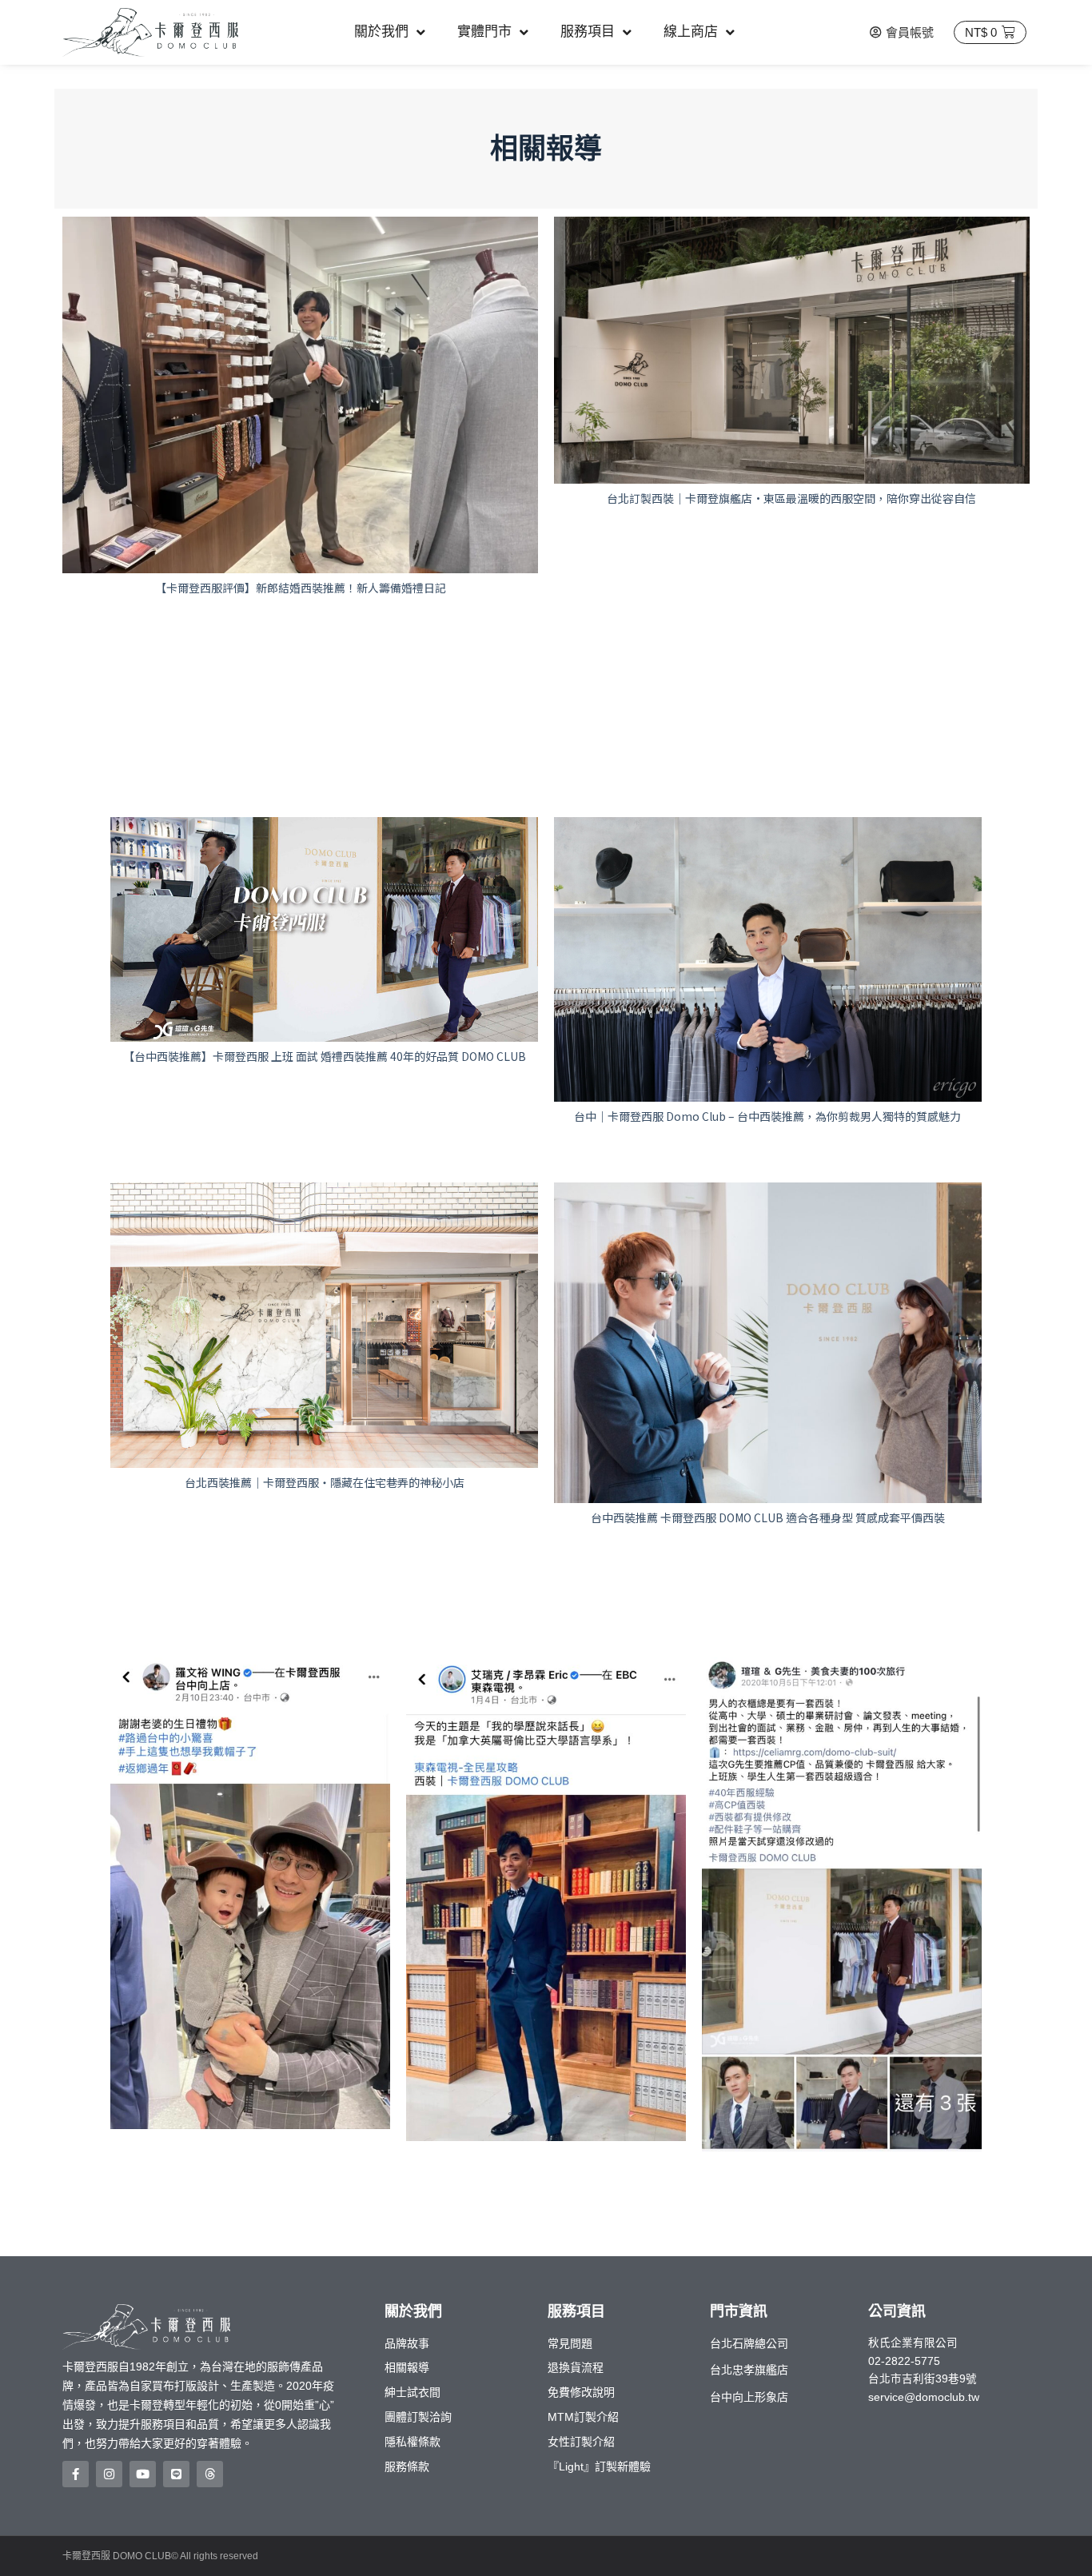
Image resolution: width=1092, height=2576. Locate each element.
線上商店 (691, 32)
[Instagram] (109, 2474)
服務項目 (588, 32)
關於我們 (381, 32)
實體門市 (484, 32)
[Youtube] (143, 2474)
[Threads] (210, 2474)
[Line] (176, 2474)
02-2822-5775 (904, 2361)
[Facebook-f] (76, 2474)
